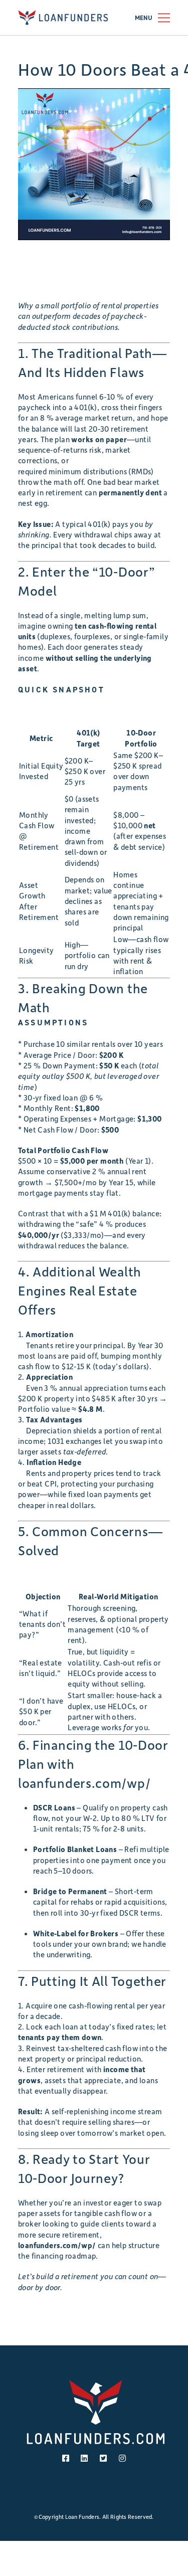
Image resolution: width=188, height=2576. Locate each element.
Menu (144, 18)
